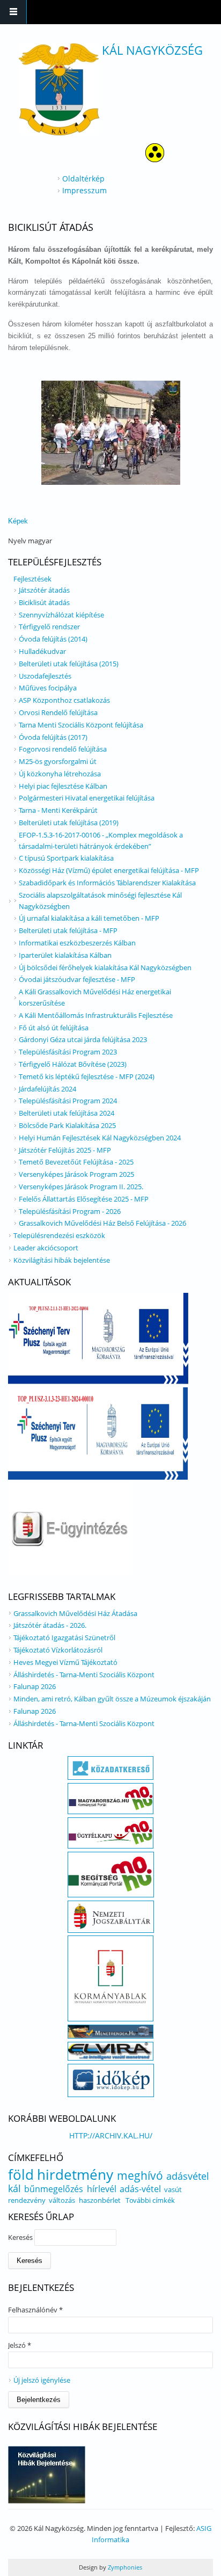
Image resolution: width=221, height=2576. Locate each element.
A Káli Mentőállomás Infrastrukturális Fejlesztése (96, 1015)
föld (21, 2174)
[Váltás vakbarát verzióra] (155, 159)
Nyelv (18, 541)
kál (14, 2188)
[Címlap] (59, 89)
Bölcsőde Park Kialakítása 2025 (67, 1125)
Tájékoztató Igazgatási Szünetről (64, 1638)
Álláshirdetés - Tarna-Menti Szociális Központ (84, 1675)
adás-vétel (140, 2189)
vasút (173, 2189)
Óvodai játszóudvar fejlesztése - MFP (77, 979)
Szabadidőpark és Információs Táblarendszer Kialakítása (107, 883)
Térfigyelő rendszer (49, 627)
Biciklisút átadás (44, 602)
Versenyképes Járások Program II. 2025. (81, 1187)
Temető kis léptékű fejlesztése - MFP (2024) (87, 1076)
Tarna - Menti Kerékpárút (58, 810)
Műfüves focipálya (48, 688)
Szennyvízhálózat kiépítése (61, 615)
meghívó (140, 2175)
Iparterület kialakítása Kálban (65, 955)
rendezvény (27, 2200)
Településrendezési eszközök (59, 1235)
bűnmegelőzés (54, 2189)
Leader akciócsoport (46, 1248)
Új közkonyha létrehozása (60, 774)
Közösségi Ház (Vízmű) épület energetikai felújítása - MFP (109, 870)
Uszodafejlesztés (45, 676)
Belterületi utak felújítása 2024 (67, 1113)
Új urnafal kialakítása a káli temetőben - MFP (89, 918)
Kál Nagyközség (152, 50)
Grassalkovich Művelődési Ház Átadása (75, 1613)
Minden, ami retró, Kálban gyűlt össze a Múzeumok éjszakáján (112, 1699)
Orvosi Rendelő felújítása (58, 712)
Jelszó (20, 2345)
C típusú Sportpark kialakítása (66, 858)
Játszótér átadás (44, 590)
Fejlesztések (32, 579)
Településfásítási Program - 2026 (70, 1211)
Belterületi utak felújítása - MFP (68, 930)
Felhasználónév (35, 2310)
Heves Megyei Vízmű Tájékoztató (65, 1662)
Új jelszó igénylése (42, 2380)
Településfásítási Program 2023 (68, 1052)
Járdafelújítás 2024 (47, 1089)
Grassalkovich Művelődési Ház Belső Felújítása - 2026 (102, 1223)
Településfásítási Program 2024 (68, 1101)
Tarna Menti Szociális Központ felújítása (81, 725)
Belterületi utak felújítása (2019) (69, 823)
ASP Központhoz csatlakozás (64, 700)
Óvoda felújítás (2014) (53, 639)
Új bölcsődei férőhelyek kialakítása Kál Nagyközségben (105, 967)
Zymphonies (124, 2567)
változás (62, 2200)
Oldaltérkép (83, 179)
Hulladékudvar (42, 651)
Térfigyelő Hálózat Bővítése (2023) (73, 1064)
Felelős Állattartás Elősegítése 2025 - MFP (84, 1199)
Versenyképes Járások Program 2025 (76, 1174)
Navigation (13, 12)
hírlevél (102, 2189)
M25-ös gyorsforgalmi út (58, 761)
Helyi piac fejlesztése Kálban (63, 786)
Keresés (21, 2237)
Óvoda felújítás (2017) (53, 737)
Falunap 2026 (35, 1686)
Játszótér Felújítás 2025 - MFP (65, 1150)
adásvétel (188, 2176)
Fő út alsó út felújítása (54, 1028)
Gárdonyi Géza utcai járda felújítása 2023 (83, 1039)
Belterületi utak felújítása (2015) (69, 664)
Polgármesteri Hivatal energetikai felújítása (87, 798)
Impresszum (84, 190)
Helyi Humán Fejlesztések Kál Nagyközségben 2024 (100, 1138)
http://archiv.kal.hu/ (111, 2135)
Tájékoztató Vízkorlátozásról (58, 1650)
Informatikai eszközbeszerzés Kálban (77, 943)
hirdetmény (75, 2174)
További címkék (150, 2200)
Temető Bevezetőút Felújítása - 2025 (76, 1162)
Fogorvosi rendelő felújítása (63, 749)
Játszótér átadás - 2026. (50, 1625)
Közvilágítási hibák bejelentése (62, 1260)
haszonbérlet (100, 2200)
